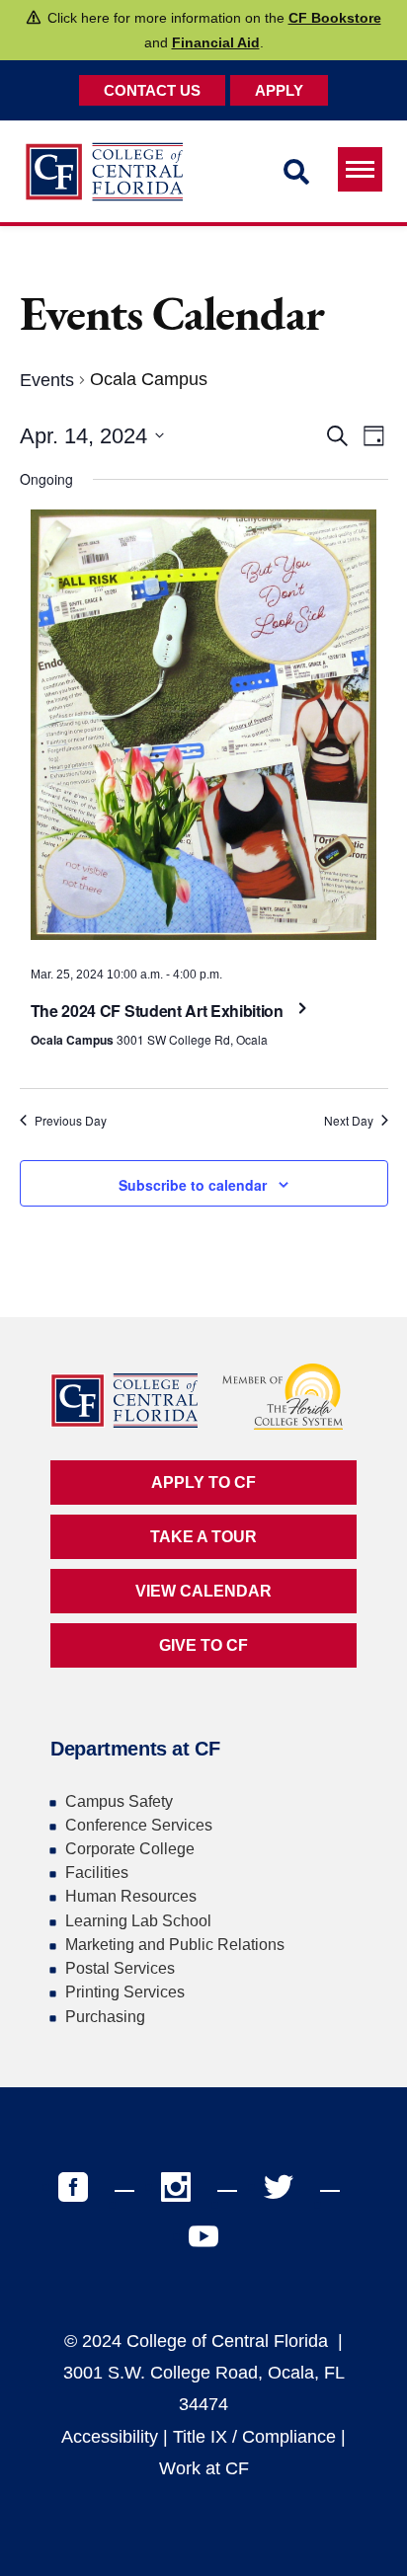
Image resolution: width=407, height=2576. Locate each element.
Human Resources (131, 1896)
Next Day (349, 1121)
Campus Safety (119, 1801)
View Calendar (203, 1591)
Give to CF (203, 1645)
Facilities (97, 1873)
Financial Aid (216, 42)
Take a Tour (203, 1537)
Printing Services (125, 1992)
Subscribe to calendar (193, 1185)
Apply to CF (203, 1483)
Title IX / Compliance (254, 2437)
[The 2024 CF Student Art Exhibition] (204, 730)
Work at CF (204, 2468)
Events (47, 380)
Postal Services (120, 1968)
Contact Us (152, 90)
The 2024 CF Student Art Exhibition (159, 1011)
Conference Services (139, 1825)
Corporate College (130, 1849)
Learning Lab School (138, 1921)
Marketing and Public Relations (175, 1945)
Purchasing (105, 2017)
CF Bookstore (335, 18)
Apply (279, 90)
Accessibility (110, 2437)
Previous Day (71, 1121)
